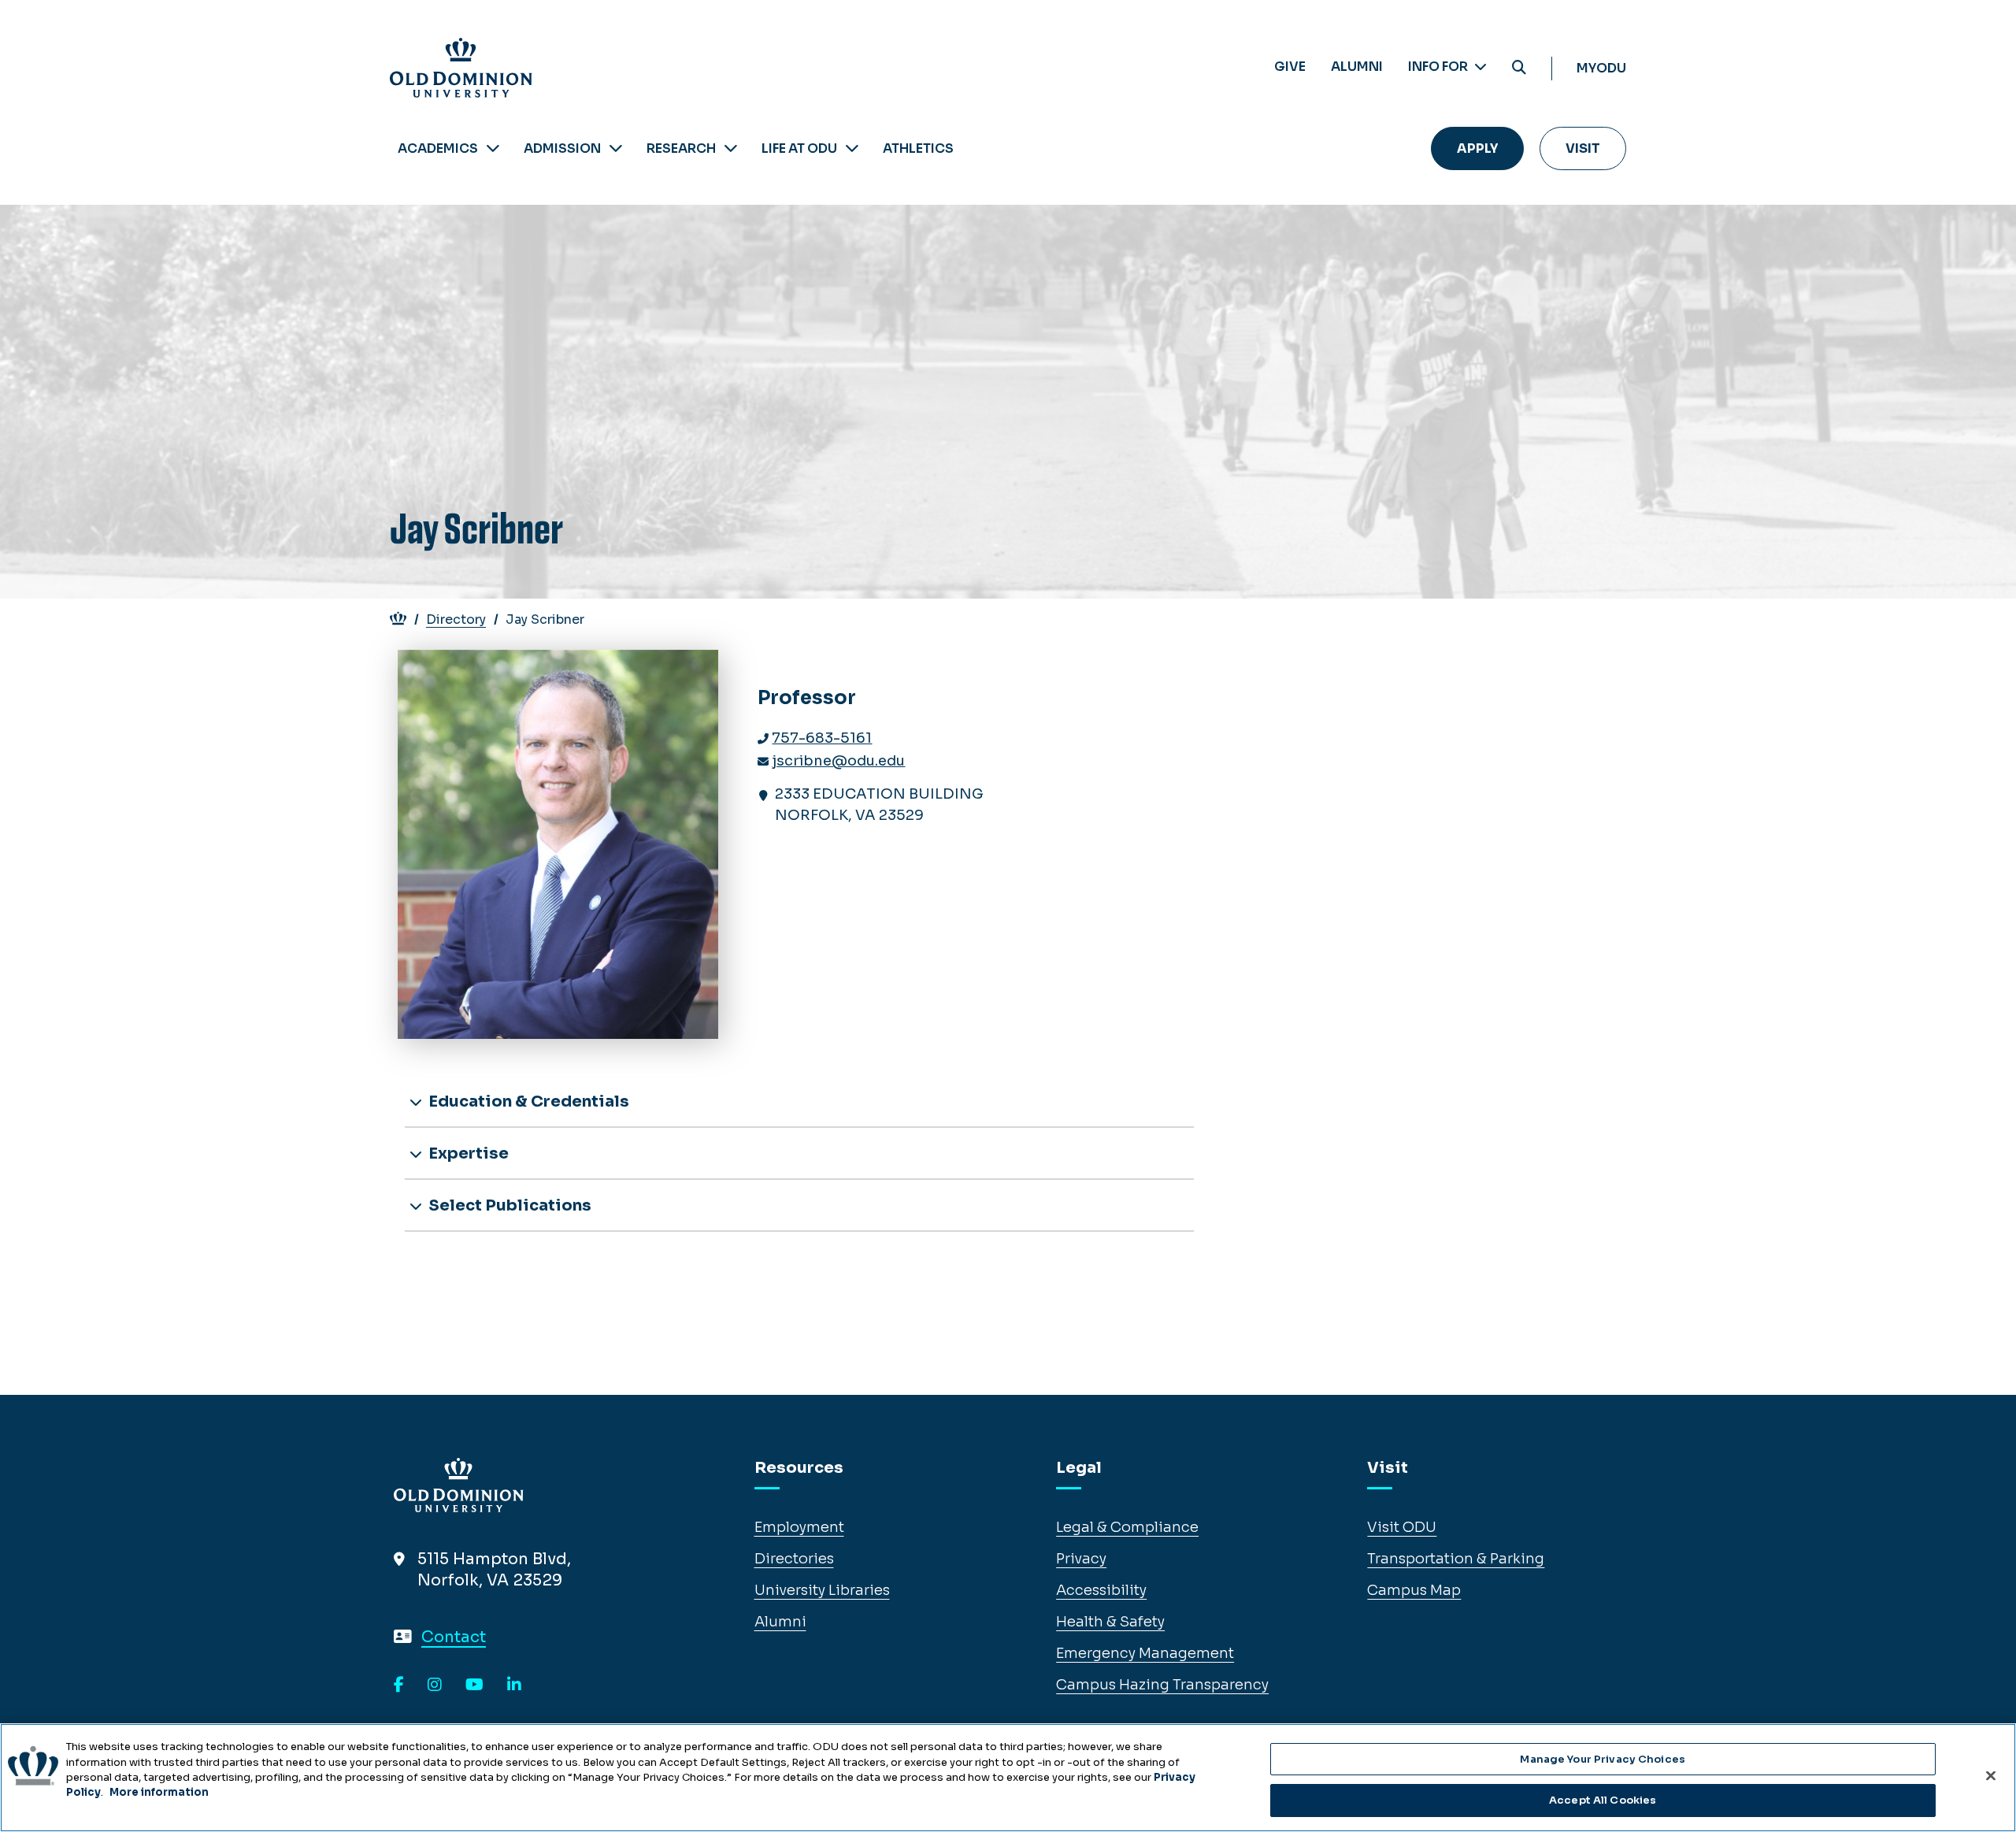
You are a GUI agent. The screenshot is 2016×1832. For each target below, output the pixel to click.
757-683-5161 (822, 738)
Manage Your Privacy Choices (1603, 1759)
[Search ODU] (1519, 68)
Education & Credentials (527, 1101)
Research (681, 148)
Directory (456, 619)
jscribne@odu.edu (838, 761)
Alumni (1357, 67)
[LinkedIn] (514, 1686)
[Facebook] (399, 1686)
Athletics (918, 148)
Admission (562, 148)
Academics (438, 148)
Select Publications (508, 1205)
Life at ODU (799, 148)
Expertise (467, 1153)
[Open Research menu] (731, 148)
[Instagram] (435, 1686)
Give (1290, 67)
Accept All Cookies (1603, 1799)
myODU (1601, 68)
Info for (1439, 67)
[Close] (1991, 1775)
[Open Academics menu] (493, 148)
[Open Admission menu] (616, 148)
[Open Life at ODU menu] (852, 148)
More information (159, 1792)
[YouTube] (474, 1686)
